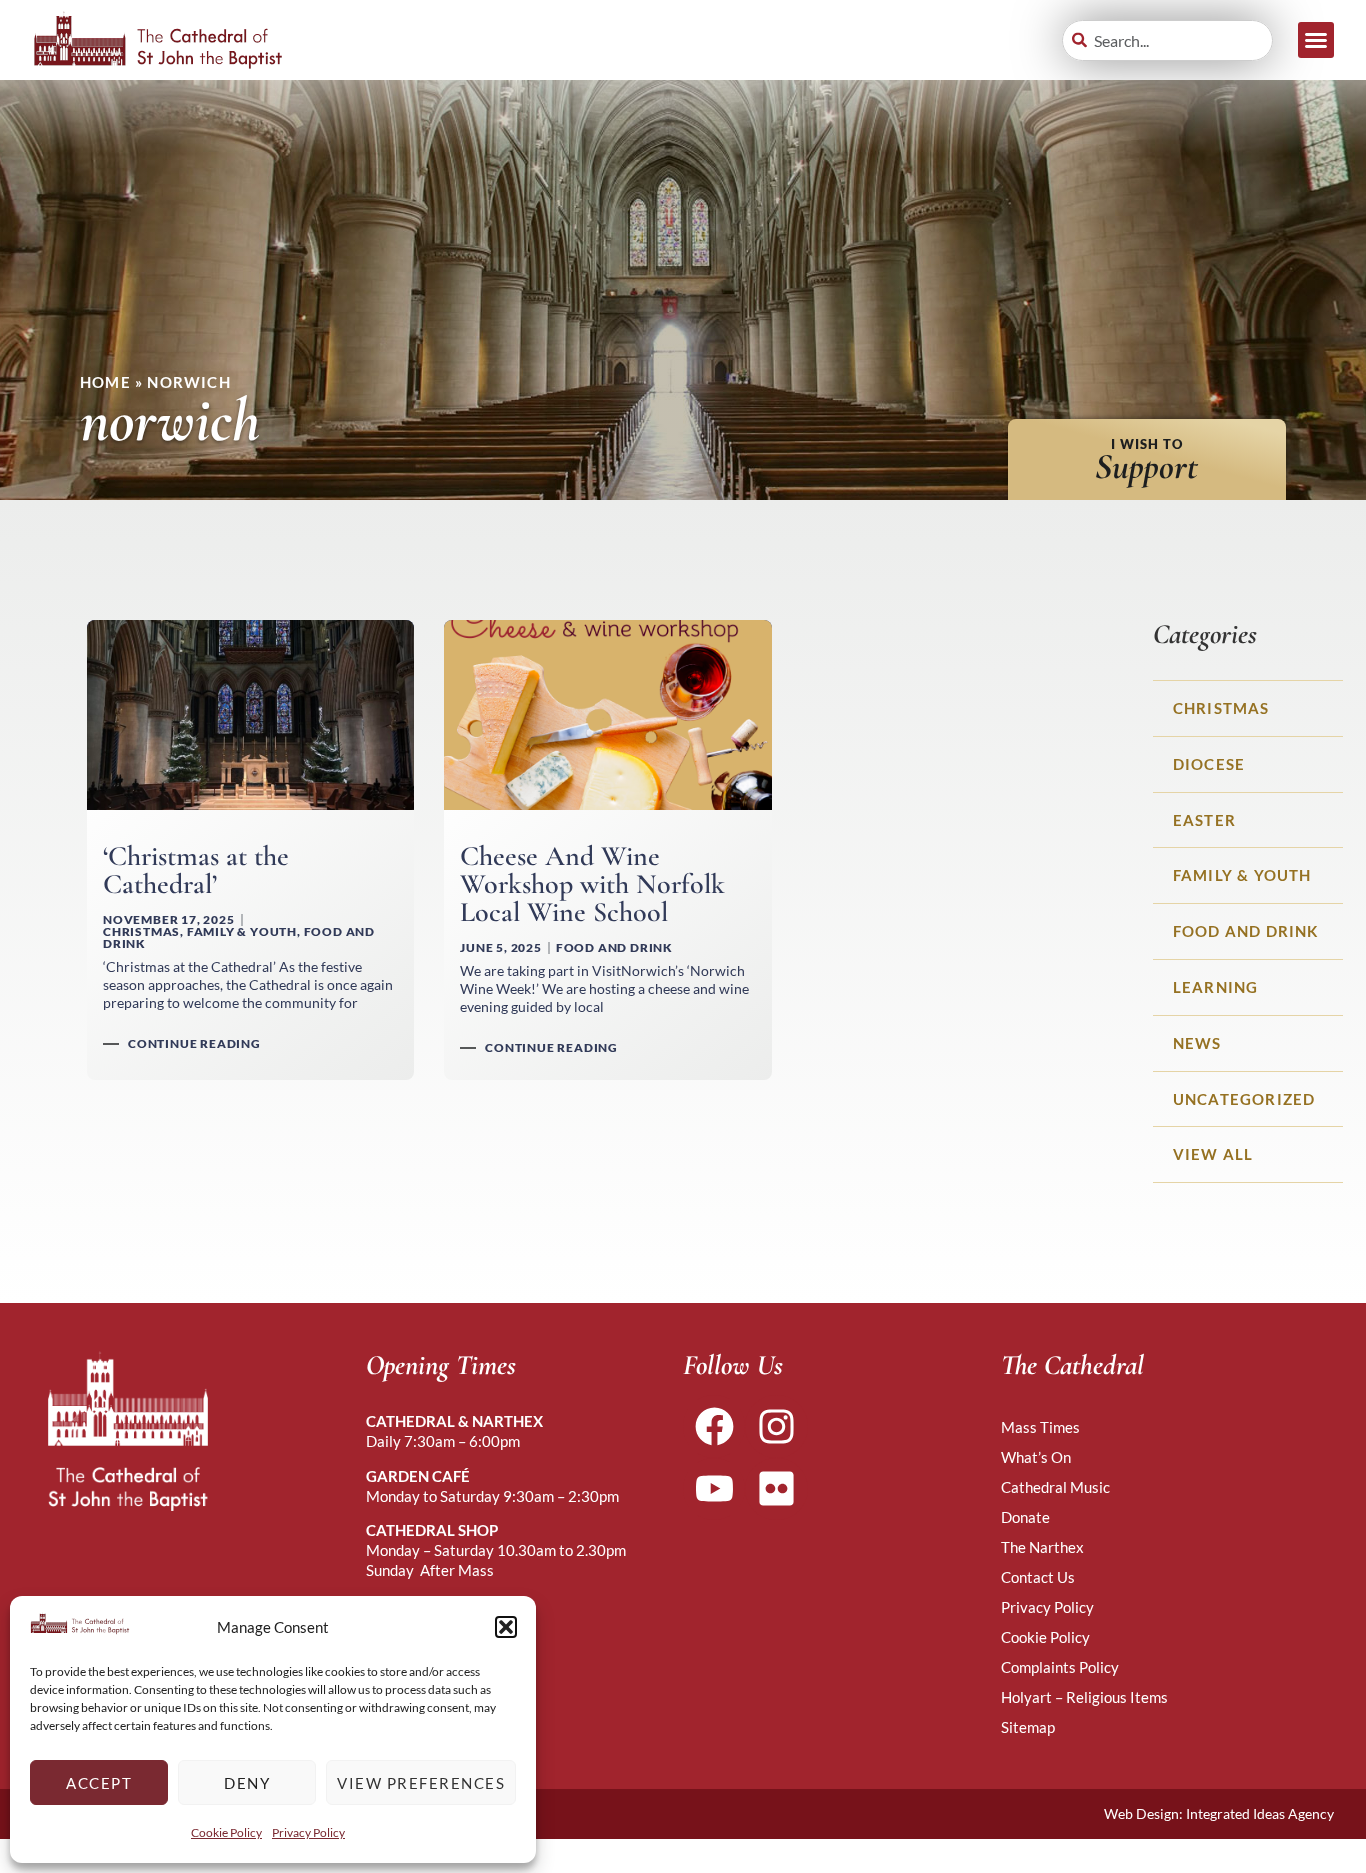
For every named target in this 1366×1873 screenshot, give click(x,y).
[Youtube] (714, 1489)
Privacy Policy (308, 1832)
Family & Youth (1242, 875)
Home (105, 382)
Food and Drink (1246, 931)
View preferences (421, 1783)
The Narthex (1042, 1547)
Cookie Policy (226, 1832)
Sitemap (1028, 1727)
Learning (1216, 987)
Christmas (1221, 708)
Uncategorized (1244, 1099)
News (1197, 1043)
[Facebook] (714, 1426)
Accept (99, 1783)
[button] (506, 1627)
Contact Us (1038, 1577)
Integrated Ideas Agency (1260, 1813)
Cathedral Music (1055, 1487)
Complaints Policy (1060, 1667)
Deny (247, 1783)
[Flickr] (776, 1489)
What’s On (1036, 1457)
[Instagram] (776, 1426)
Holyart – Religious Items (1084, 1697)
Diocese (1209, 764)
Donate (1025, 1517)
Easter (1204, 820)
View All (1213, 1154)
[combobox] (1167, 40)
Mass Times (1040, 1427)
